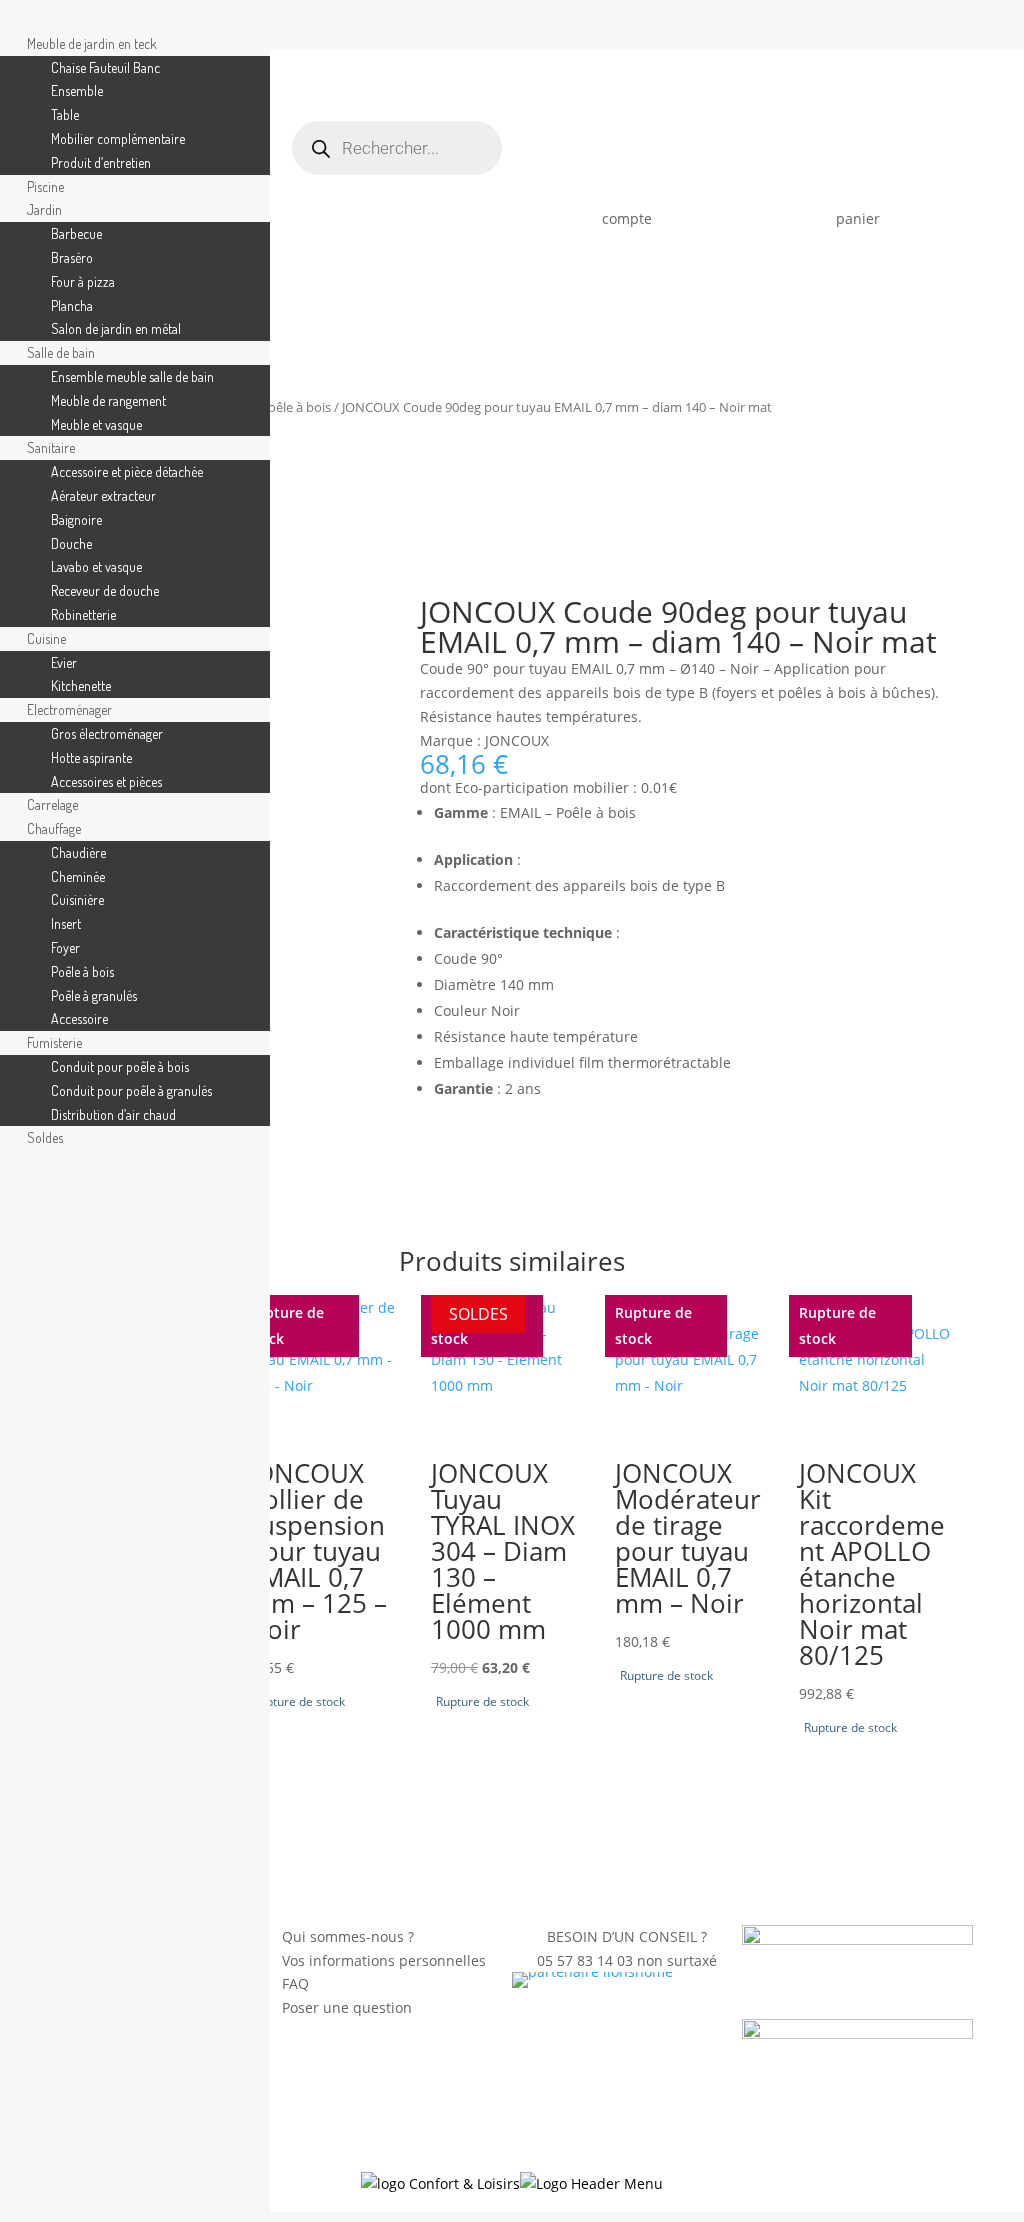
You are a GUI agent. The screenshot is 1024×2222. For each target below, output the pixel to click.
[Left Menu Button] (21, 19)
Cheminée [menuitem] (78, 876)
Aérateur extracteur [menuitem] (103, 495)
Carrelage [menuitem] (52, 804)
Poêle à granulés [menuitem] (94, 995)
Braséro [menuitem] (72, 257)
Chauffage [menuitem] (54, 828)
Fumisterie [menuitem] (54, 1042)
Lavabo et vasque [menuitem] (96, 566)
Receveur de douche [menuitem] (105, 590)
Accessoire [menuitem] (79, 1018)
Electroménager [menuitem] (69, 709)
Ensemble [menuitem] (77, 90)
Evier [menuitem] (64, 662)
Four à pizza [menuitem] (83, 281)
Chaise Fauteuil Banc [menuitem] (105, 67)
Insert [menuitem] (66, 923)
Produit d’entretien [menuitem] (101, 162)
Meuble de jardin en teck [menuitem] (92, 43)
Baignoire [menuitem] (76, 519)
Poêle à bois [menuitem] (82, 971)
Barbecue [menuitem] (76, 233)
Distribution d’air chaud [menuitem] (113, 1114)
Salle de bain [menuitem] (61, 352)
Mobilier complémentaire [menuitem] (118, 138)
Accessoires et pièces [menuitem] (106, 781)
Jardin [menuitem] (44, 209)
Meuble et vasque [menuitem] (96, 424)
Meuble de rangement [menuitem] (108, 400)
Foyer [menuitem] (65, 947)
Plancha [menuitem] (72, 305)
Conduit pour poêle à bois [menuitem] (120, 1066)
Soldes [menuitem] (45, 1137)
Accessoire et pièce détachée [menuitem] (127, 471)
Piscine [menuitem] (45, 186)
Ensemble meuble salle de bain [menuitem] (132, 376)
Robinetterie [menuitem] (83, 614)
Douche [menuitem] (71, 543)
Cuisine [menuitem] (46, 638)
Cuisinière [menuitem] (77, 899)
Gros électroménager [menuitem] (107, 733)
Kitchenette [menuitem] (81, 685)
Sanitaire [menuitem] (51, 447)
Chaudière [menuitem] (78, 852)
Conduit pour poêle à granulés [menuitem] (131, 1090)
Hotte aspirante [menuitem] (91, 757)
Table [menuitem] (65, 114)
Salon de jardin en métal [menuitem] (116, 328)
